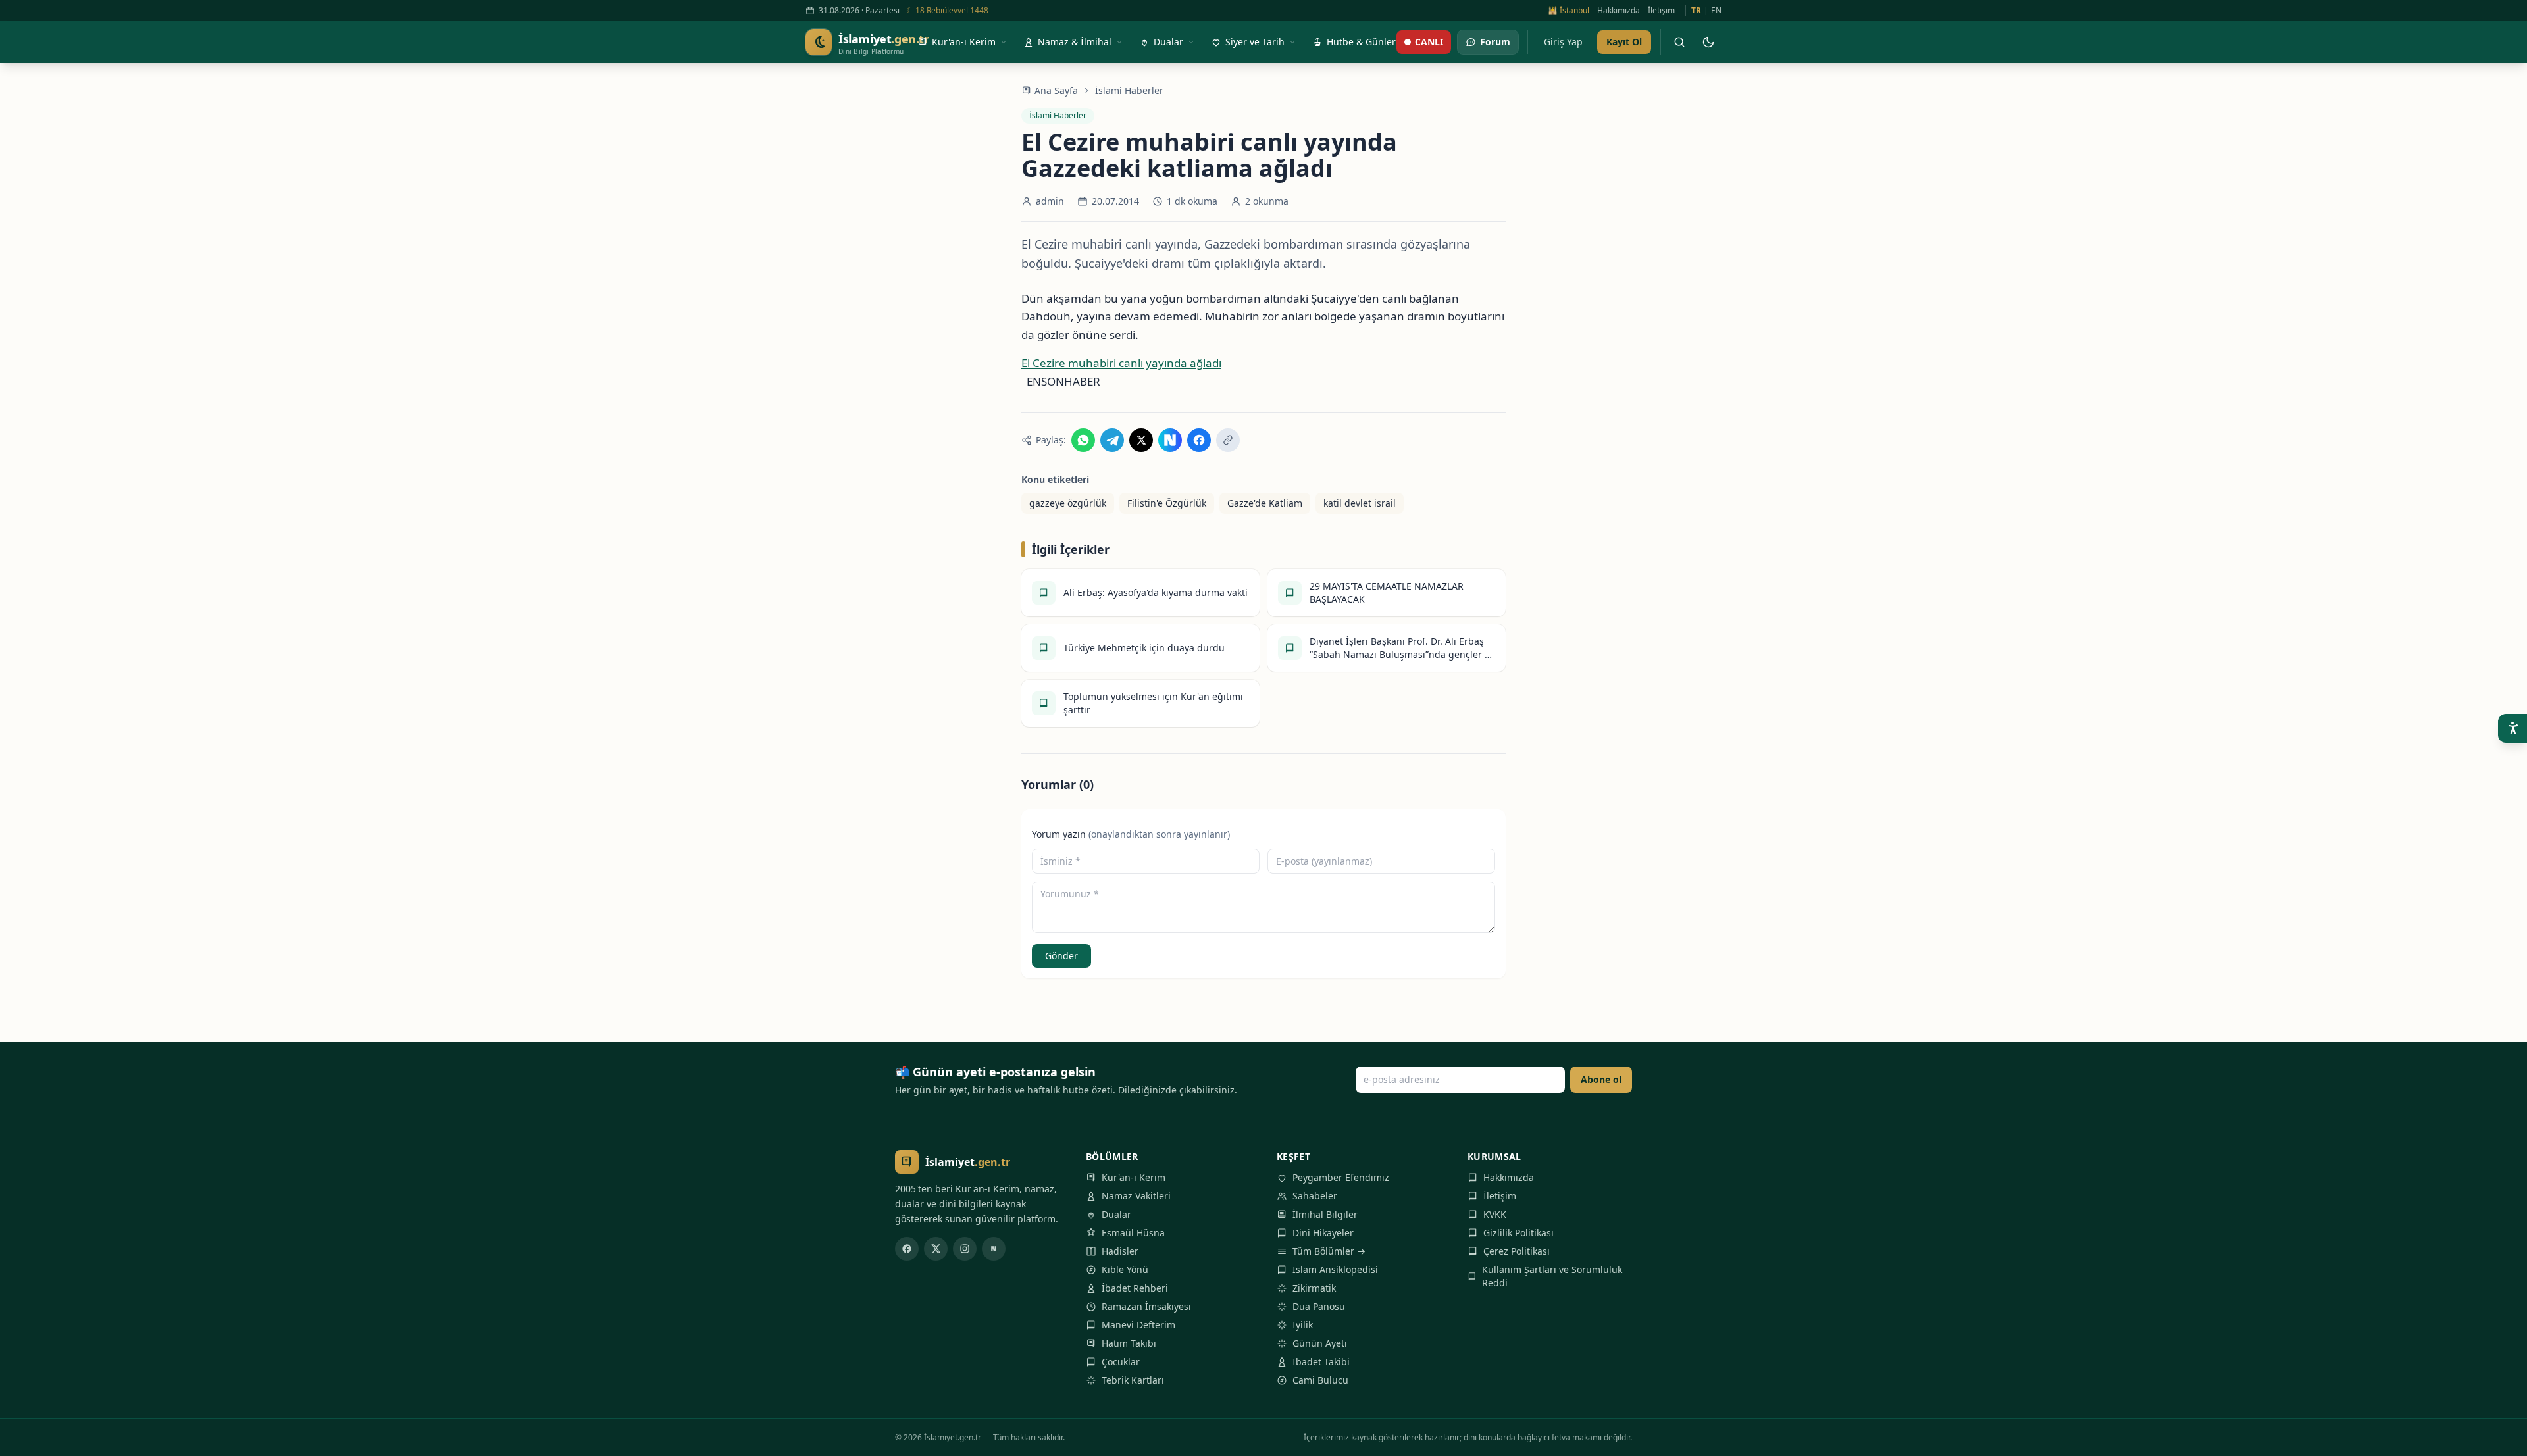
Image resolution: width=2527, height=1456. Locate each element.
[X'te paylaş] (1141, 440)
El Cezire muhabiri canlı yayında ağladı (1121, 363)
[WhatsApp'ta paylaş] (1083, 440)
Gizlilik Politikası (1519, 1233)
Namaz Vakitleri (1136, 1196)
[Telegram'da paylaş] (1112, 440)
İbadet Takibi (1321, 1362)
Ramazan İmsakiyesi (1146, 1306)
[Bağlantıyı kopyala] (1228, 440)
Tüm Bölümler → (1329, 1251)
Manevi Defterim (1138, 1325)
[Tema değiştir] (1708, 42)
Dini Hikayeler (1323, 1233)
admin (1050, 201)
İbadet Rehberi (1135, 1288)
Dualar (1116, 1214)
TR (1696, 11)
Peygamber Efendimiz (1341, 1177)
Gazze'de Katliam (1265, 503)
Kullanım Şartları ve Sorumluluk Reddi (1552, 1276)
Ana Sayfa (1056, 90)
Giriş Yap (1563, 42)
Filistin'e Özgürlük (1167, 503)
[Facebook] (907, 1249)
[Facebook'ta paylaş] (1199, 440)
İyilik (1303, 1325)
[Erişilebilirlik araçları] (2513, 728)
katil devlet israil (1360, 503)
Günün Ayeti (1320, 1343)
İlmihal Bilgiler (1325, 1214)
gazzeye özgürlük (1068, 503)
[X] (936, 1249)
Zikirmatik (1314, 1288)
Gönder (1061, 956)
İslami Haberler (1129, 90)
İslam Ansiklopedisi (1335, 1269)
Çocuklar (1121, 1362)
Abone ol (1601, 1079)
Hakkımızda (1619, 11)
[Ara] (1679, 42)
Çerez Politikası (1517, 1251)
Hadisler (1120, 1251)
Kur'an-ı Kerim (1134, 1177)
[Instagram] (965, 1249)
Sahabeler (1315, 1196)
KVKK (1495, 1214)
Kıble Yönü (1125, 1269)
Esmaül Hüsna (1133, 1233)
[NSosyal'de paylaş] (1170, 440)
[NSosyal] (994, 1249)
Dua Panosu (1319, 1306)
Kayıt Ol (1624, 42)
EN (1716, 11)
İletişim (1661, 11)
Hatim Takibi (1129, 1343)
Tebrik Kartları (1133, 1380)
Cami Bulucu (1320, 1380)
